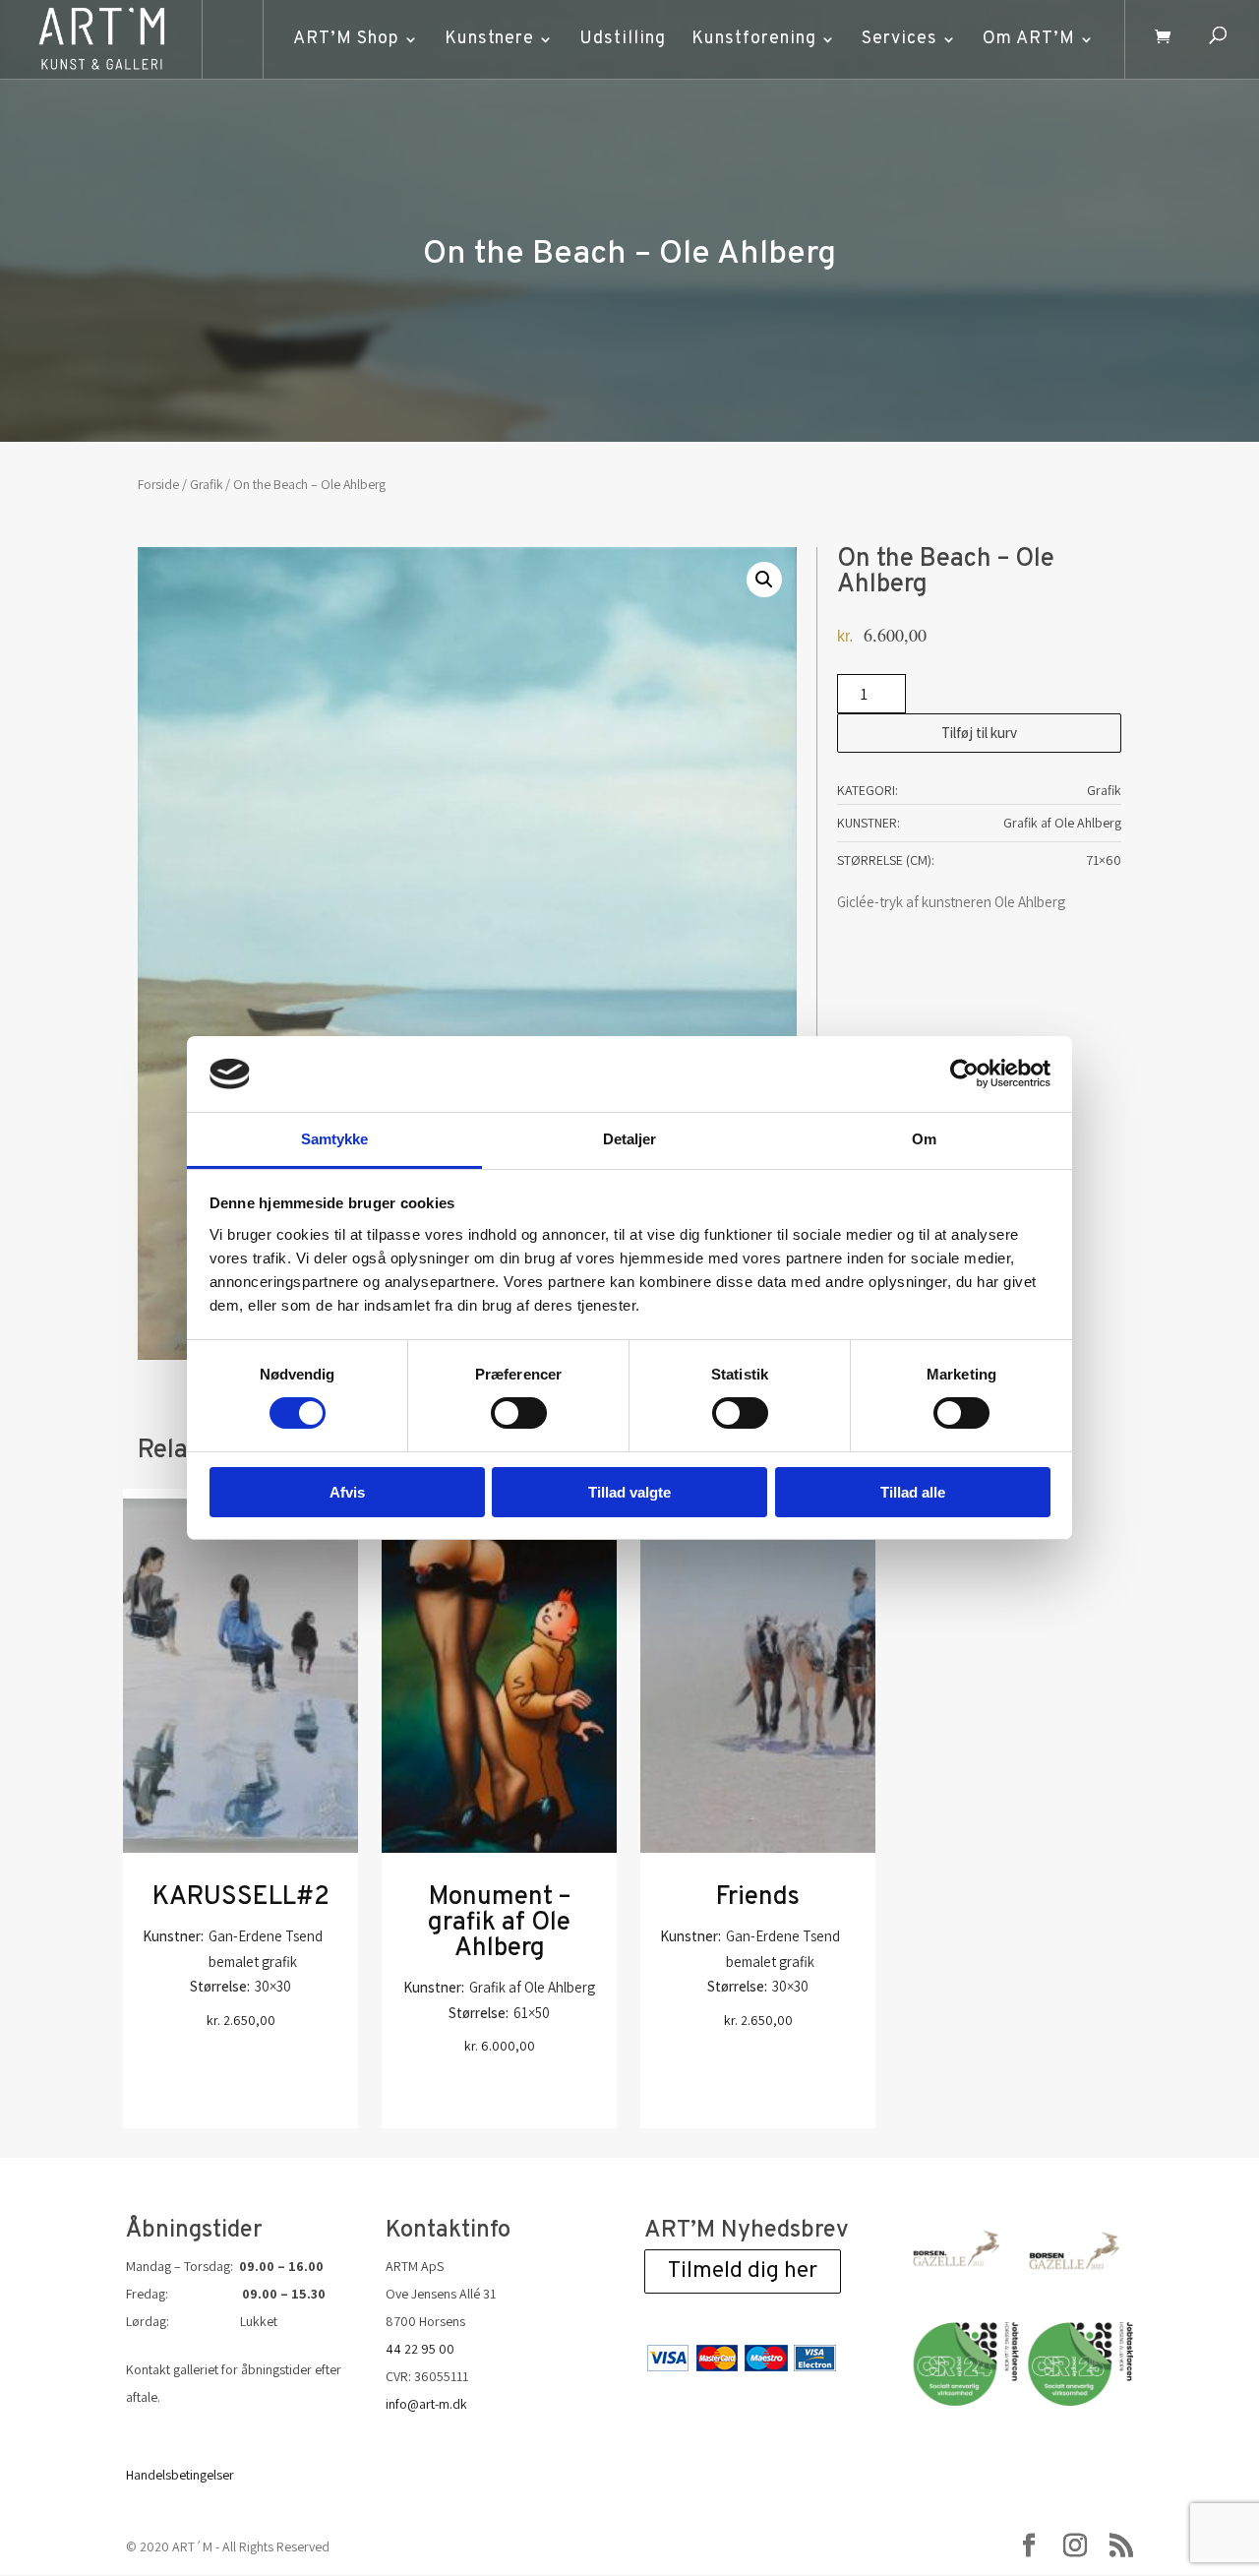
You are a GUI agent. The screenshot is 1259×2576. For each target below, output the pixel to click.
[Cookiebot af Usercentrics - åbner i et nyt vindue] (964, 1073)
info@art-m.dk (426, 2404)
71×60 (1104, 860)
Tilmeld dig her (743, 2271)
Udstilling (623, 39)
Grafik (206, 484)
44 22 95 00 (420, 2349)
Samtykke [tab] (335, 1139)
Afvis (347, 1492)
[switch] (519, 1413)
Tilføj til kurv (979, 733)
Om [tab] (924, 1139)
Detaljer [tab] (630, 1139)
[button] (764, 580)
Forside (158, 484)
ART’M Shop (346, 39)
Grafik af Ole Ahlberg (1062, 823)
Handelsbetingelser (180, 2475)
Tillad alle (913, 1492)
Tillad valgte (629, 1492)
